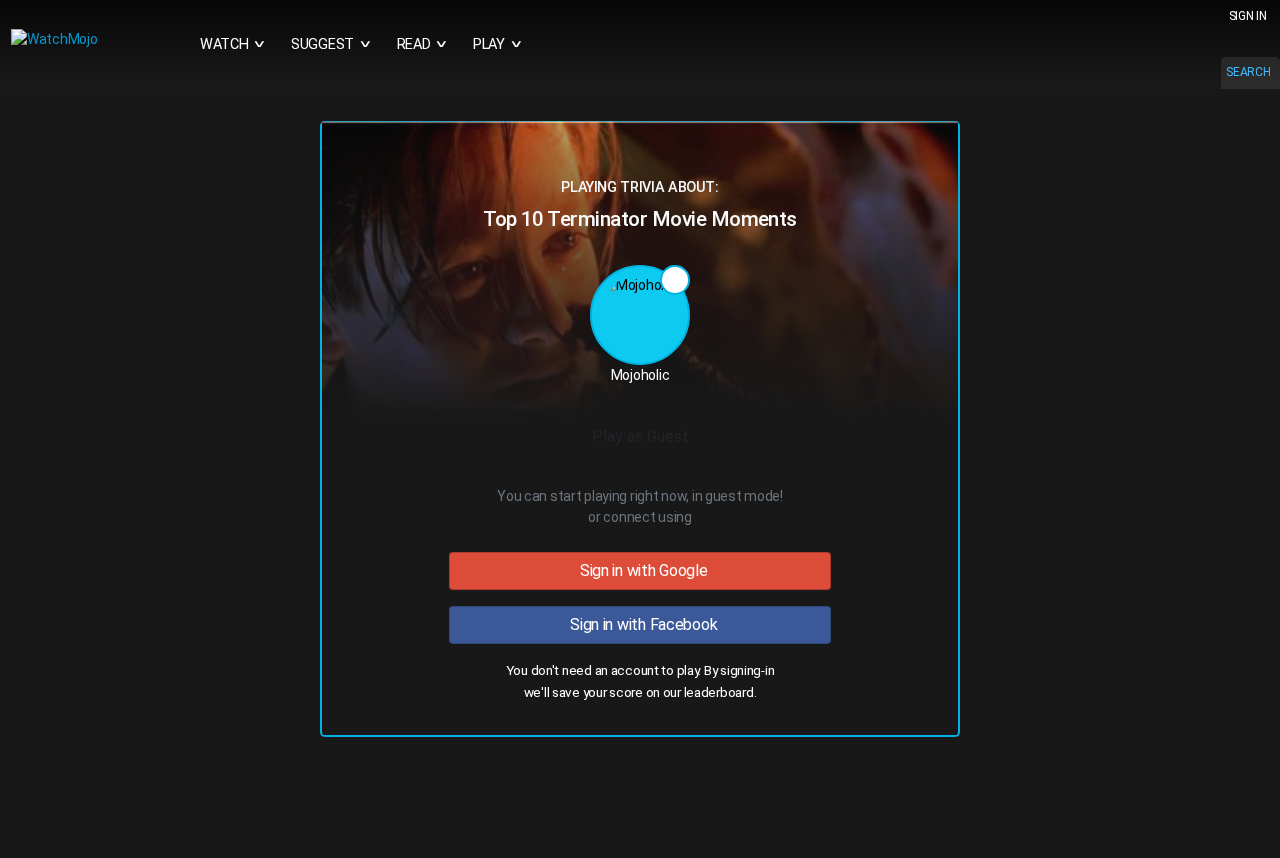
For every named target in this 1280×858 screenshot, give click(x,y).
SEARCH (1248, 72)
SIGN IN (1248, 16)
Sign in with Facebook (640, 624)
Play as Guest (640, 436)
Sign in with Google (639, 570)
